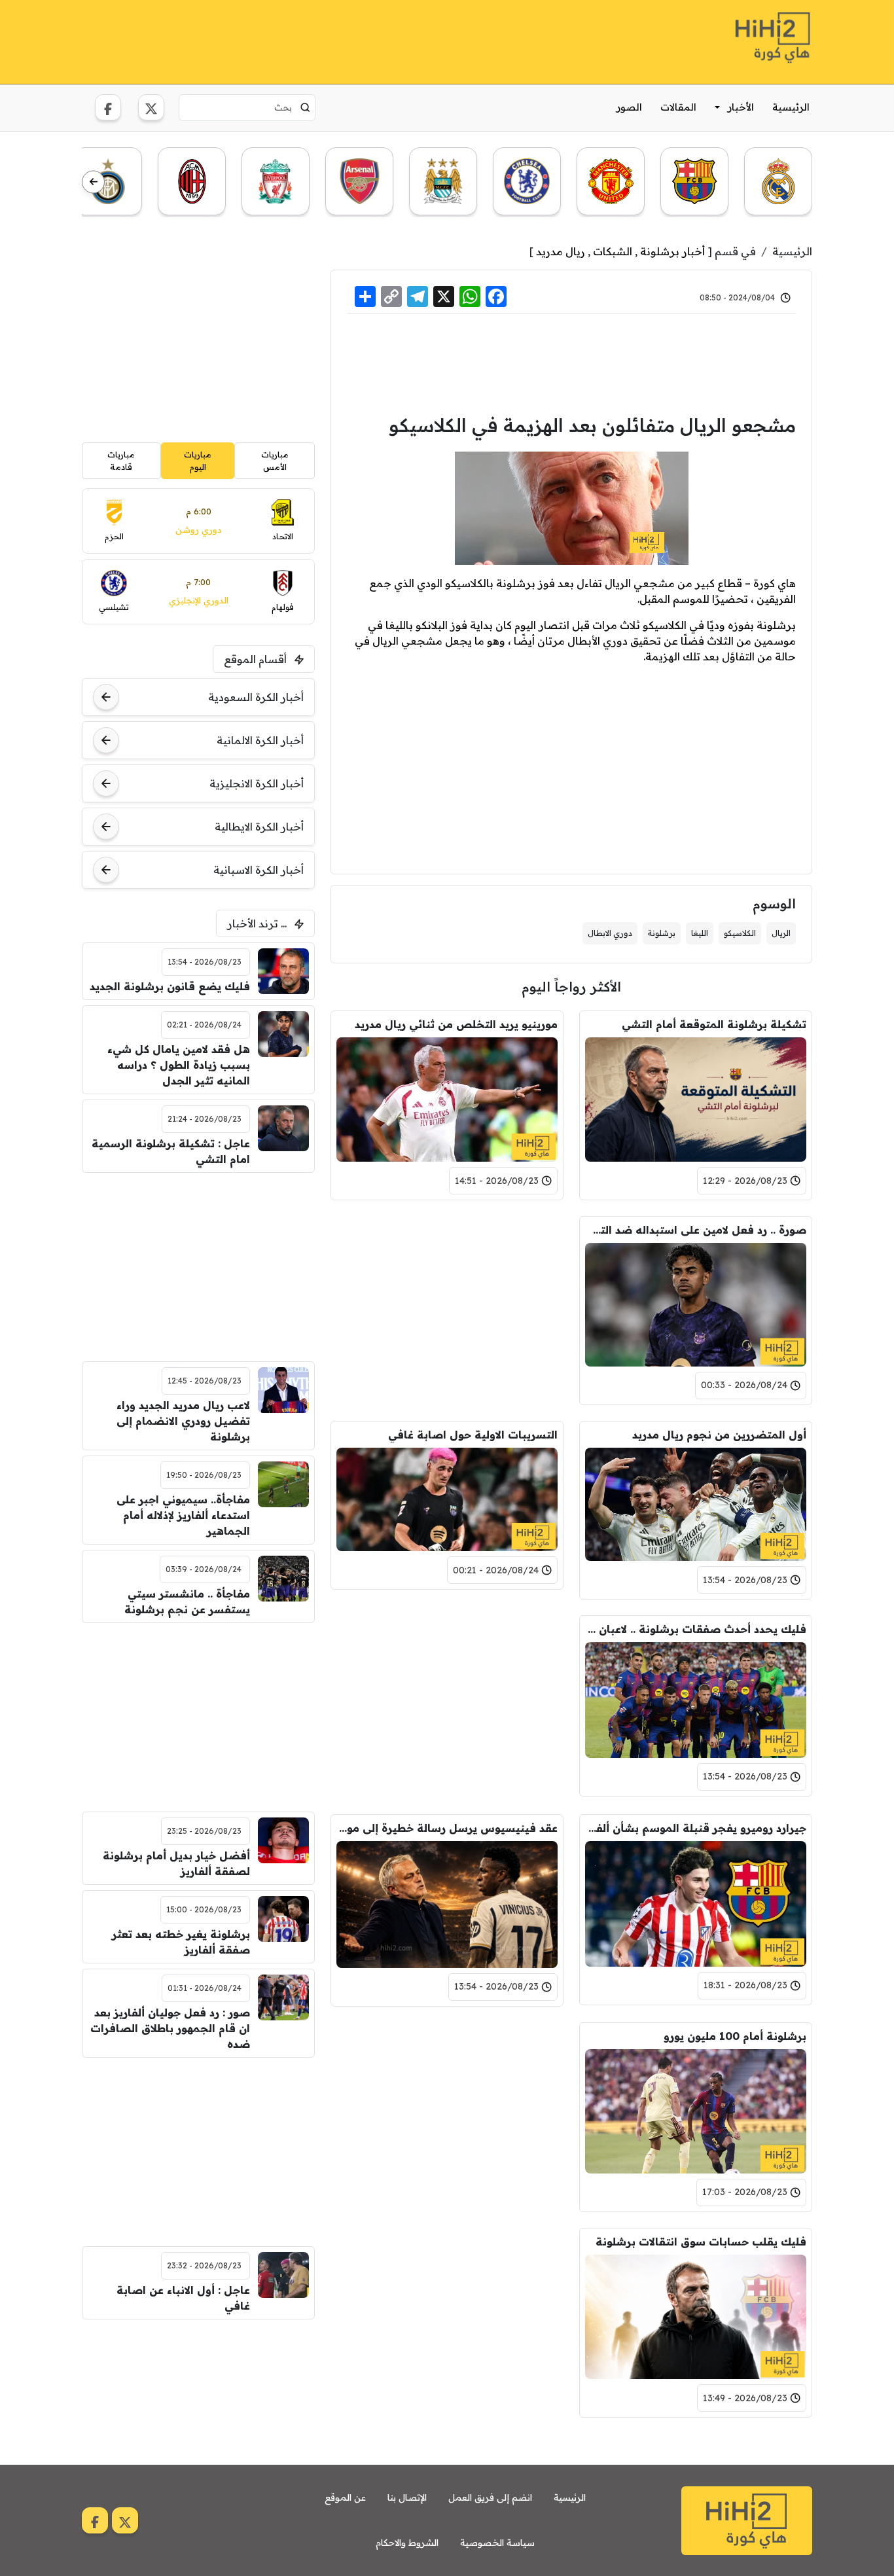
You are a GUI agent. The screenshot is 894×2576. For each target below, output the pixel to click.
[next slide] (93, 182)
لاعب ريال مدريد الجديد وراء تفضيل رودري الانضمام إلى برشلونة (183, 1421)
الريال (781, 933)
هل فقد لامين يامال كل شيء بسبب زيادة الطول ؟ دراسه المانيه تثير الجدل (179, 1065)
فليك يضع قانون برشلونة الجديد (170, 986)
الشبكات (613, 251)
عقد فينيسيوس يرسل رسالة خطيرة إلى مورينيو (447, 1828)
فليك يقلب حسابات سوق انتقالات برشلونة (701, 2242)
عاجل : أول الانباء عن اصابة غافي (183, 2298)
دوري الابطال (610, 933)
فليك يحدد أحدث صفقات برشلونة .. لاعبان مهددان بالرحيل (696, 1629)
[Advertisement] (320, 40)
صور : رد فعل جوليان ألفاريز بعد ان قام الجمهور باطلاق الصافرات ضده (170, 2028)
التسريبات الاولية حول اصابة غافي (473, 1435)
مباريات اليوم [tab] (198, 460)
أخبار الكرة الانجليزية (257, 783)
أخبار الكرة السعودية (256, 697)
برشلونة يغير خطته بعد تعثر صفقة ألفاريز (181, 1942)
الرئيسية (791, 107)
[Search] (305, 107)
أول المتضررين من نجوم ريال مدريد (719, 1435)
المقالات (678, 107)
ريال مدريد (561, 251)
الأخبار (741, 107)
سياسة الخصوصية (497, 2543)
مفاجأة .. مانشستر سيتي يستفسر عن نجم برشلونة (187, 1601)
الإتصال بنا (407, 2497)
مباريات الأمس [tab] (275, 460)
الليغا (700, 933)
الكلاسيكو (740, 933)
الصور (629, 107)
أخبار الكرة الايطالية (259, 827)
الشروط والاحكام (407, 2543)
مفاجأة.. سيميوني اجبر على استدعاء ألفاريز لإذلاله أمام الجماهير (183, 1515)
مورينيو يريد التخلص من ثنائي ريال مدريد (456, 1024)
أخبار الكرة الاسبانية (259, 870)
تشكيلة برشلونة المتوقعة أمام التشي (714, 1024)
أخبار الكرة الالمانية (260, 740)
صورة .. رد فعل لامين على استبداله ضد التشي (696, 1230)
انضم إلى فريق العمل (490, 2497)
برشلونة (662, 933)
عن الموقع (345, 2497)
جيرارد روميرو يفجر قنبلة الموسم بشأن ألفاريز (696, 1828)
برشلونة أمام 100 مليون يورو (735, 2036)
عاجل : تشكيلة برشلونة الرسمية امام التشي (171, 1151)
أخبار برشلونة (672, 251)
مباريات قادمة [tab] (121, 460)
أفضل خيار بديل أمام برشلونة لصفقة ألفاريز (176, 1863)
